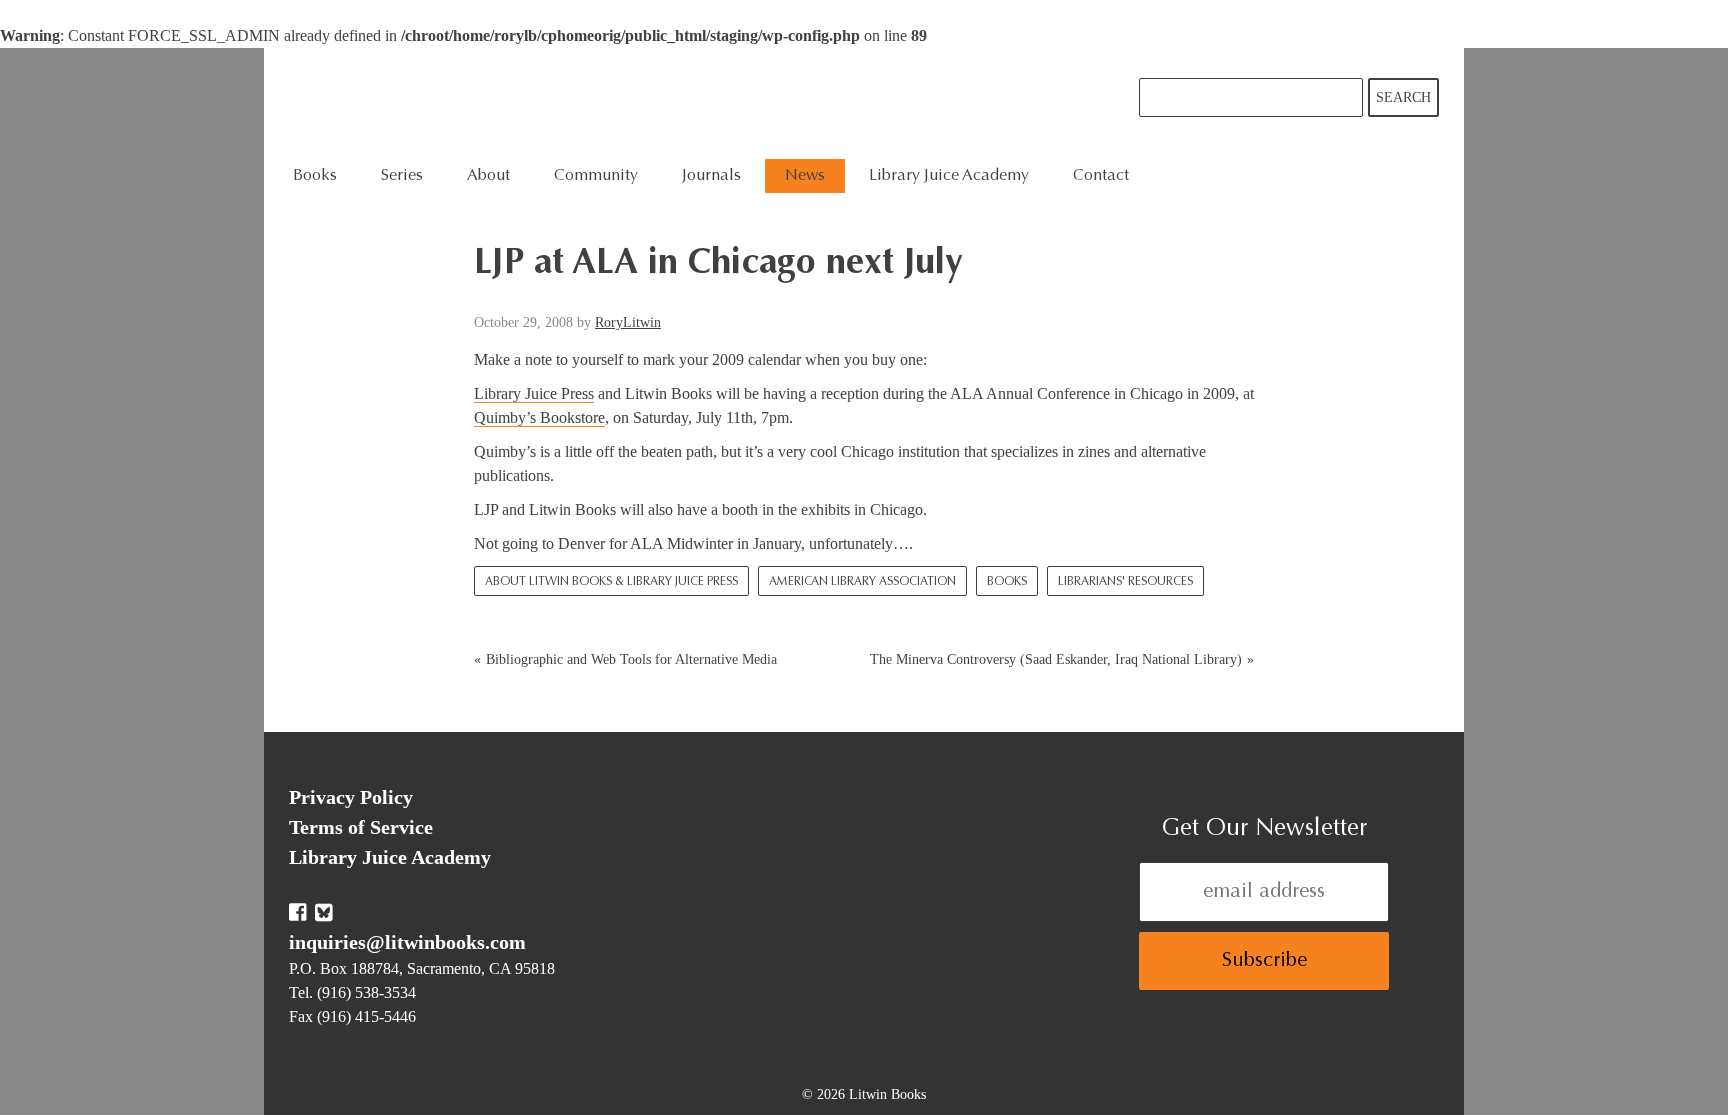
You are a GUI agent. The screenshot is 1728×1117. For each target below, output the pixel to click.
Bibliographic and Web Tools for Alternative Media (631, 659)
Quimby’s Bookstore (539, 417)
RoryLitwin (628, 322)
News (805, 176)
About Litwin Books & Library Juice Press (611, 582)
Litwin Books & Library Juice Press (591, 103)
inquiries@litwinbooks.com (407, 942)
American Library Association (862, 582)
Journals (711, 176)
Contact (1101, 176)
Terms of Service (361, 827)
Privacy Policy (351, 797)
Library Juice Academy (949, 176)
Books (1007, 582)
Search (1403, 97)
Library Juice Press (534, 393)
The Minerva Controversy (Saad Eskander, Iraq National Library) (1056, 659)
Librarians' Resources (1125, 582)
